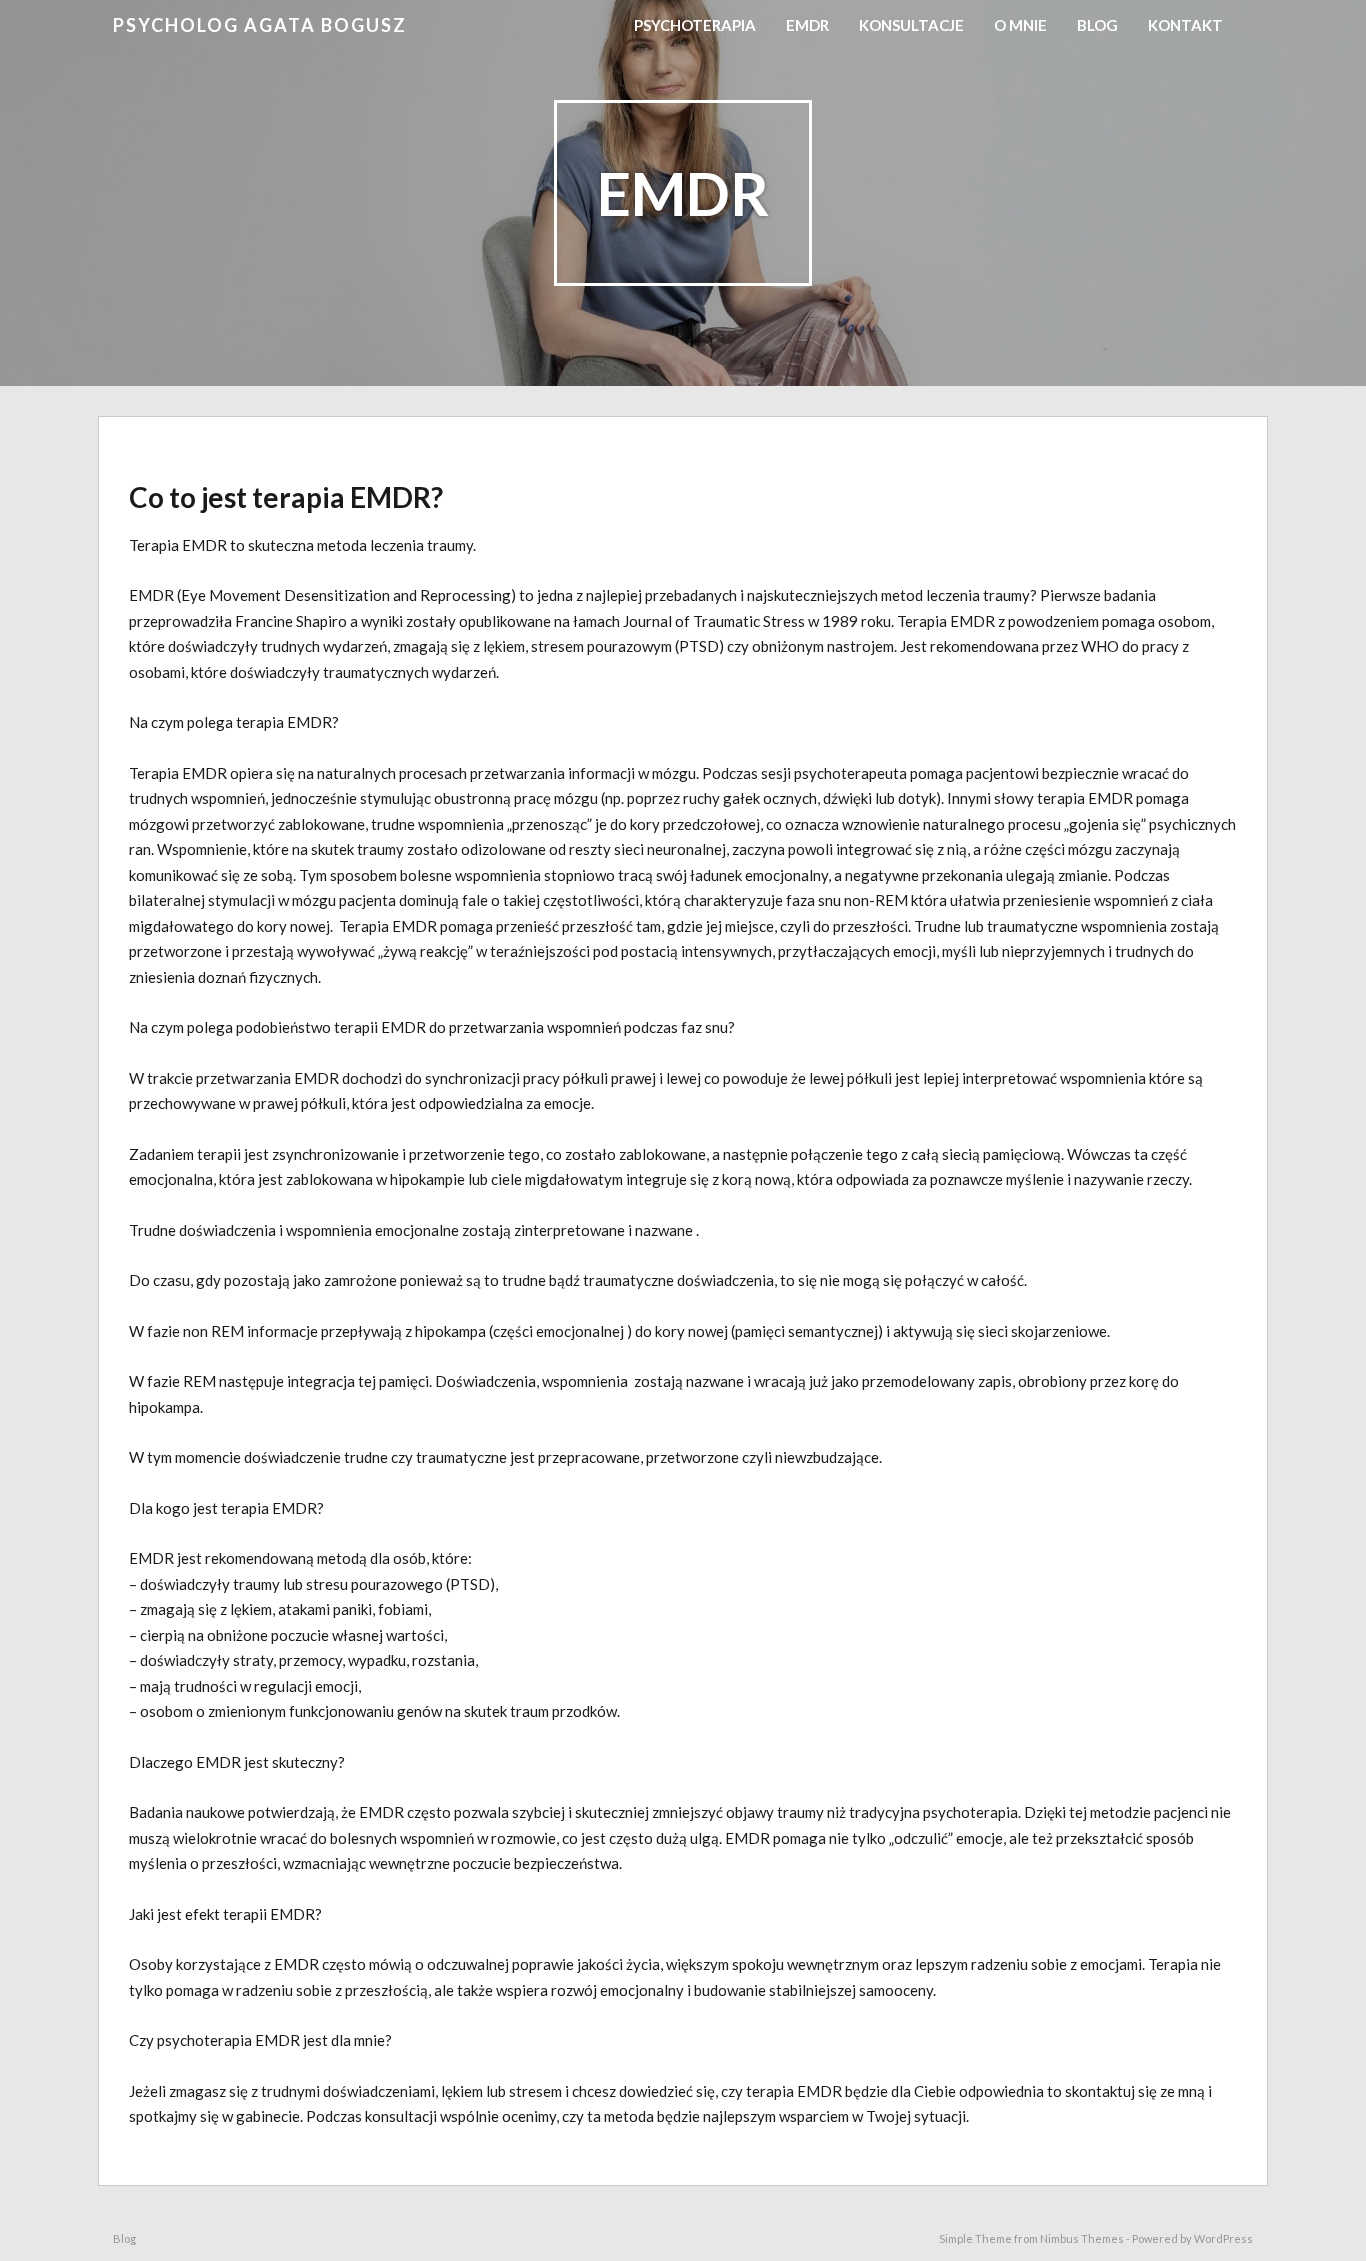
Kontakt (1185, 25)
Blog (1097, 25)
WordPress (1223, 2238)
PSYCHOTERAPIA (695, 25)
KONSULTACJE (911, 25)
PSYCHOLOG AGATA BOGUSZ (260, 25)
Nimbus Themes (1082, 2238)
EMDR (807, 25)
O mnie (1020, 25)
